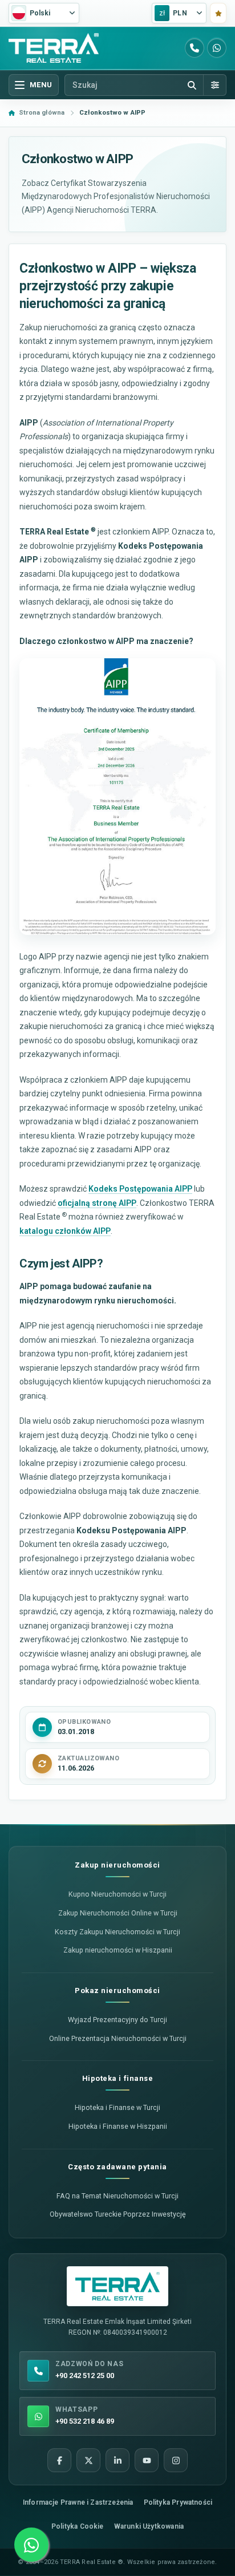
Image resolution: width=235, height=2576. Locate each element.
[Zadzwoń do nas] (195, 48)
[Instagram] (176, 2460)
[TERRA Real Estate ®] (117, 2286)
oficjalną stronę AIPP (97, 1203)
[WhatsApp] (217, 48)
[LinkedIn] (117, 2460)
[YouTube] (147, 2460)
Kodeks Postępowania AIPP (140, 1189)
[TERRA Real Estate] (54, 48)
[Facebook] (59, 2460)
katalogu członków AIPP (65, 1231)
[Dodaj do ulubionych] (218, 13)
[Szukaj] (192, 85)
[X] (88, 2460)
